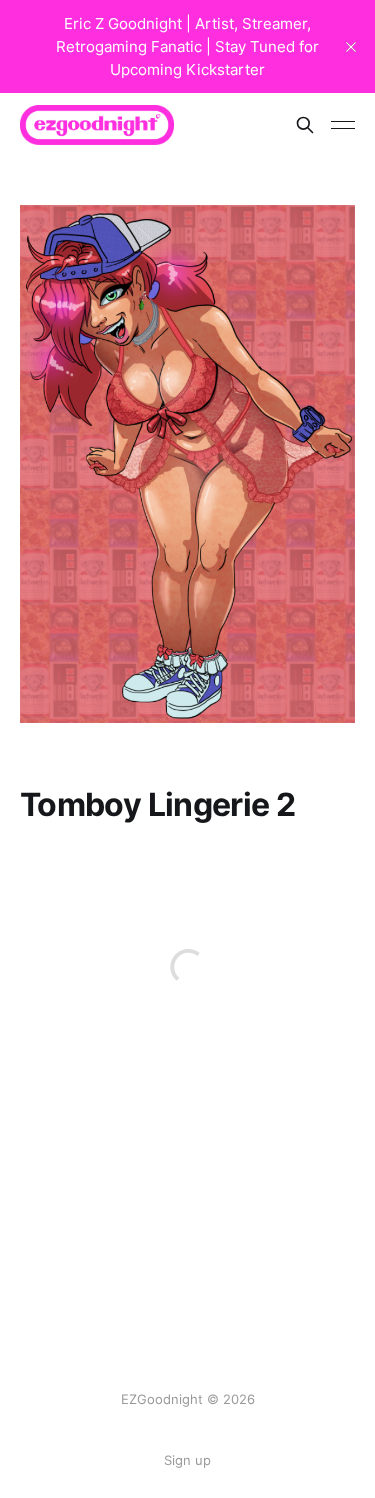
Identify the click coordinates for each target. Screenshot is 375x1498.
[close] (351, 47)
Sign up (187, 1460)
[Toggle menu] (343, 125)
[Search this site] (305, 125)
